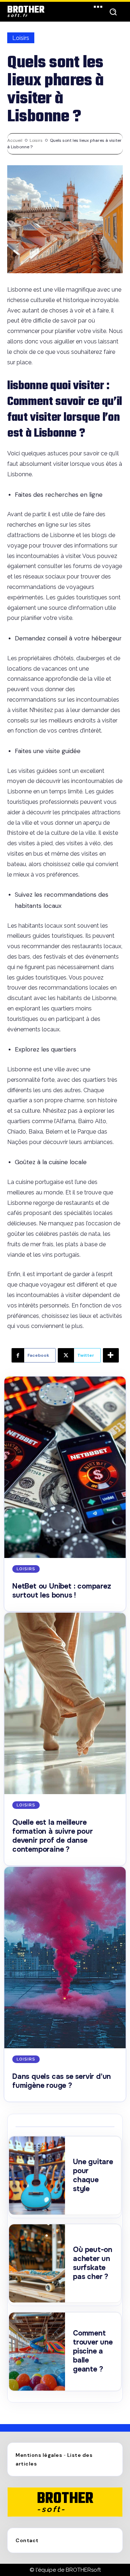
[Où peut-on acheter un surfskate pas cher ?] (37, 2263)
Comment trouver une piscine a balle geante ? (93, 2351)
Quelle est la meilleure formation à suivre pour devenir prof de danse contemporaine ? (52, 1836)
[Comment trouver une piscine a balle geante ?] (37, 2352)
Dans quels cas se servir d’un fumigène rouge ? (62, 2081)
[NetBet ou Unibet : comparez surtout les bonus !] (65, 1467)
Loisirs (21, 38)
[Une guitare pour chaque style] (37, 2176)
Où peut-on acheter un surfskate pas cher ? (93, 2263)
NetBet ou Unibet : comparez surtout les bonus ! (62, 1591)
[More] (111, 1355)
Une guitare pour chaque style (93, 2175)
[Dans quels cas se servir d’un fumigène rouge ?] (65, 1958)
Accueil (15, 140)
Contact (27, 2540)
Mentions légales (39, 2455)
